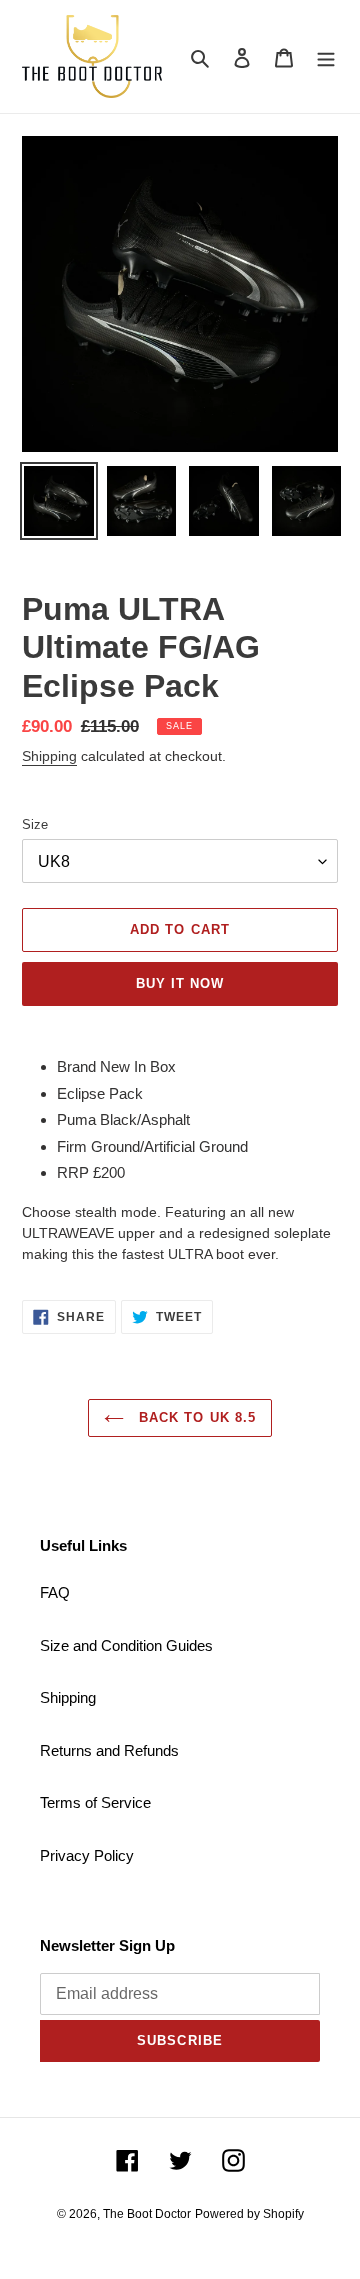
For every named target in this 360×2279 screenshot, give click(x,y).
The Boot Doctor (147, 2214)
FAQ (55, 1592)
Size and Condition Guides (126, 1645)
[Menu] (326, 56)
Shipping (49, 756)
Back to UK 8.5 (195, 1417)
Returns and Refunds (109, 1750)
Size (35, 824)
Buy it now (180, 983)
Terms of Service (95, 1802)
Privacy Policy (87, 1855)
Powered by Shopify (249, 2214)
